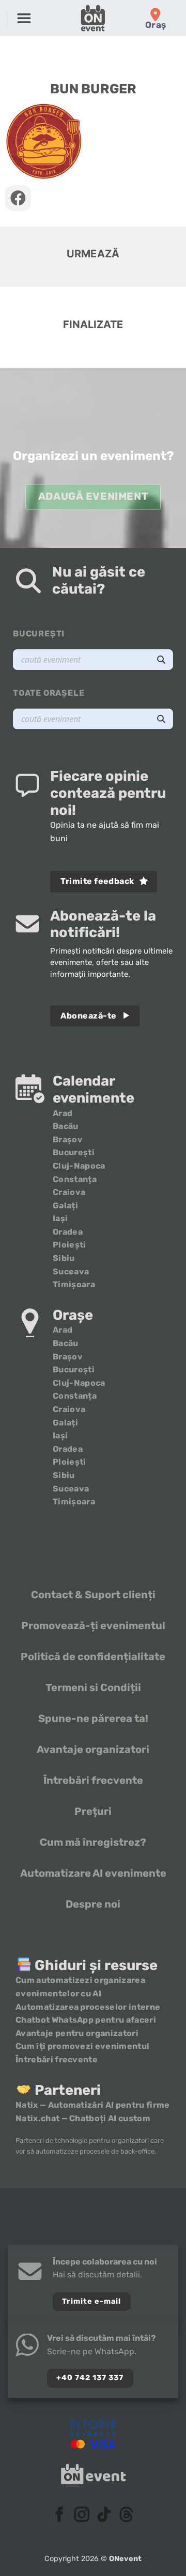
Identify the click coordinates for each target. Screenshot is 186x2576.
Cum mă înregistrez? (93, 1842)
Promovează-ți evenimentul (93, 1626)
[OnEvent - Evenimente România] (93, 18)
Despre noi (93, 1904)
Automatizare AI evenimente (93, 1873)
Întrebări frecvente (93, 1780)
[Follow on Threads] (126, 2516)
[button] (24, 18)
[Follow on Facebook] (60, 2516)
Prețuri (93, 1811)
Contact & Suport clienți (93, 1595)
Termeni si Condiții (93, 1687)
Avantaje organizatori (93, 1749)
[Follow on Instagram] (82, 2516)
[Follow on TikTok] (104, 2516)
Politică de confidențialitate (93, 1656)
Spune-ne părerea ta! (93, 1718)
